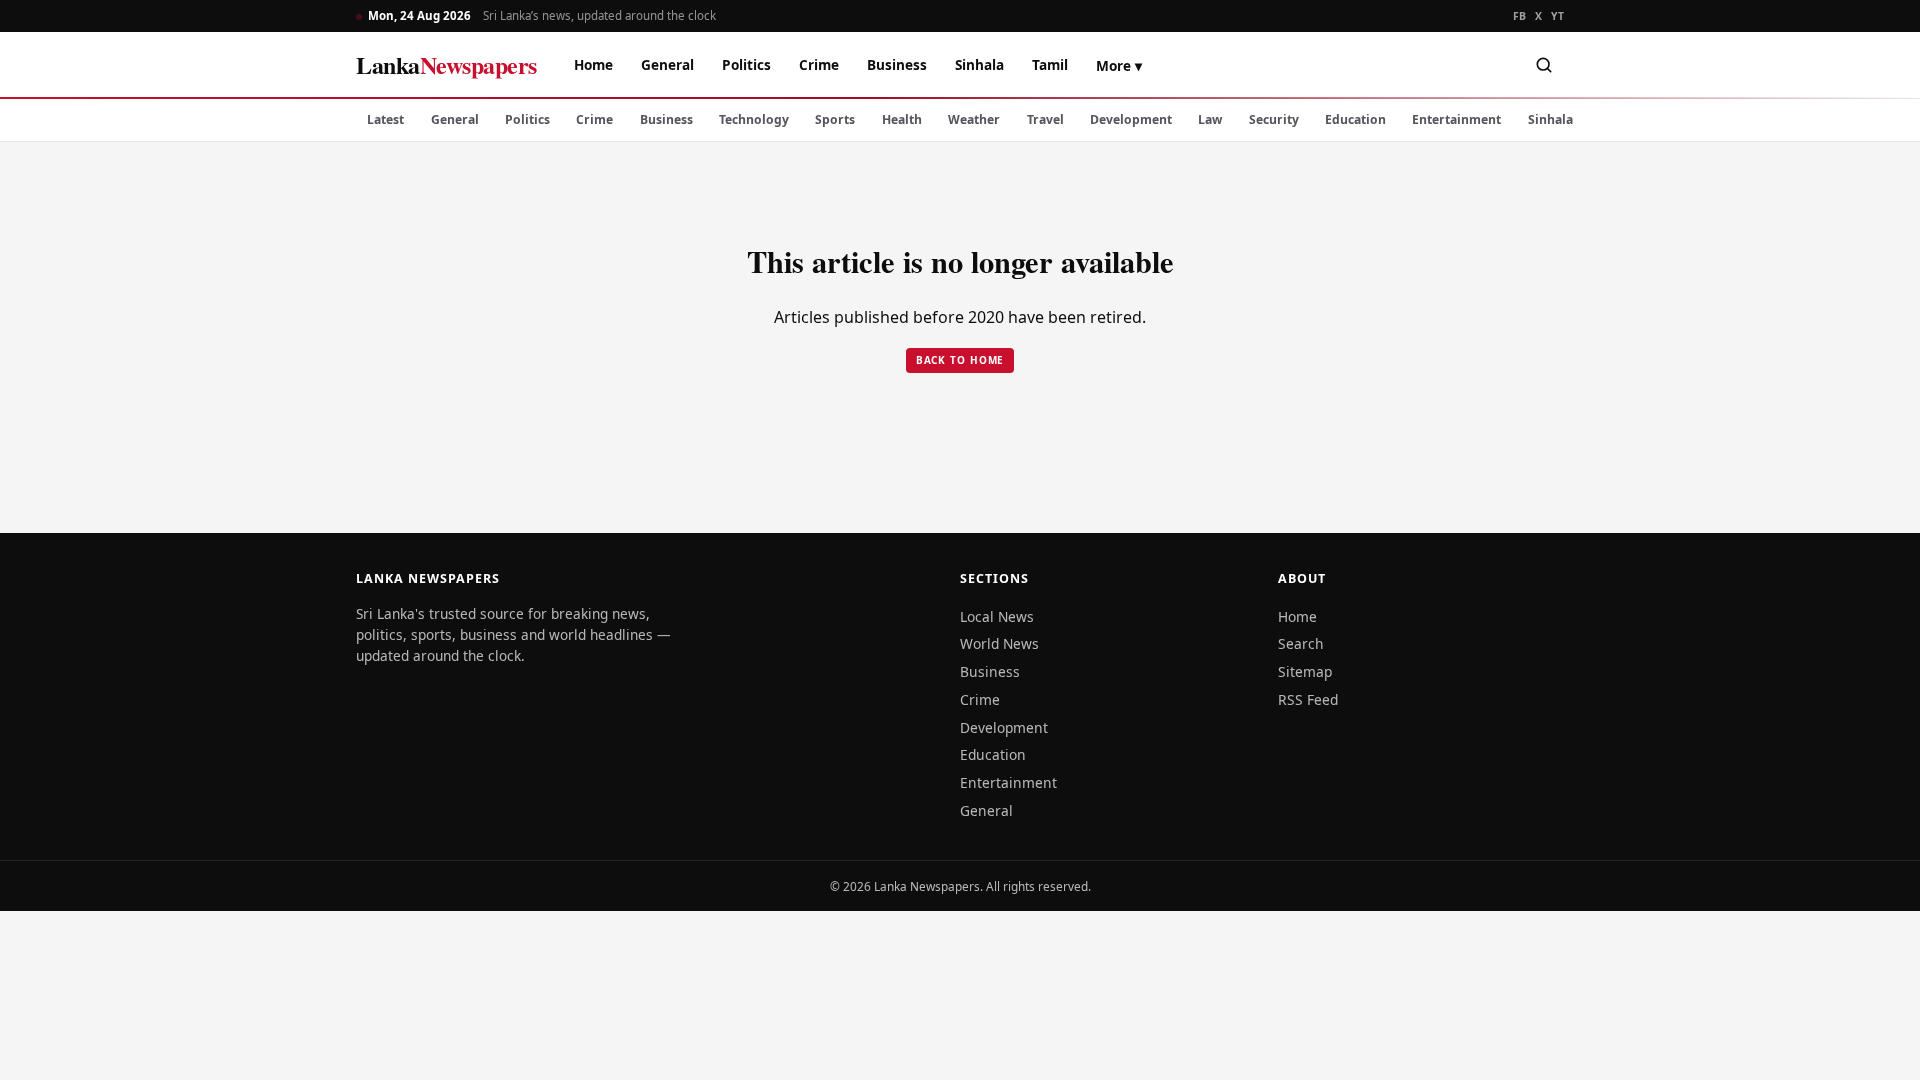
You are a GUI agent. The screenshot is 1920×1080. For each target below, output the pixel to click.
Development (1131, 119)
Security (1274, 119)
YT (1557, 16)
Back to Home (960, 360)
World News (999, 643)
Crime (819, 64)
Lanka (446, 64)
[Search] (1544, 65)
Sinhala (979, 64)
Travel (1045, 119)
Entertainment (1456, 119)
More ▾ (1119, 65)
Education (1355, 119)
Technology (754, 119)
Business (897, 64)
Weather (974, 119)
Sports (835, 119)
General (667, 64)
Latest (385, 119)
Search (1301, 643)
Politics (746, 64)
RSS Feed (1308, 699)
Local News (997, 616)
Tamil (1050, 64)
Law (1210, 119)
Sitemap (1305, 671)
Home (593, 64)
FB (1520, 16)
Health (902, 119)
